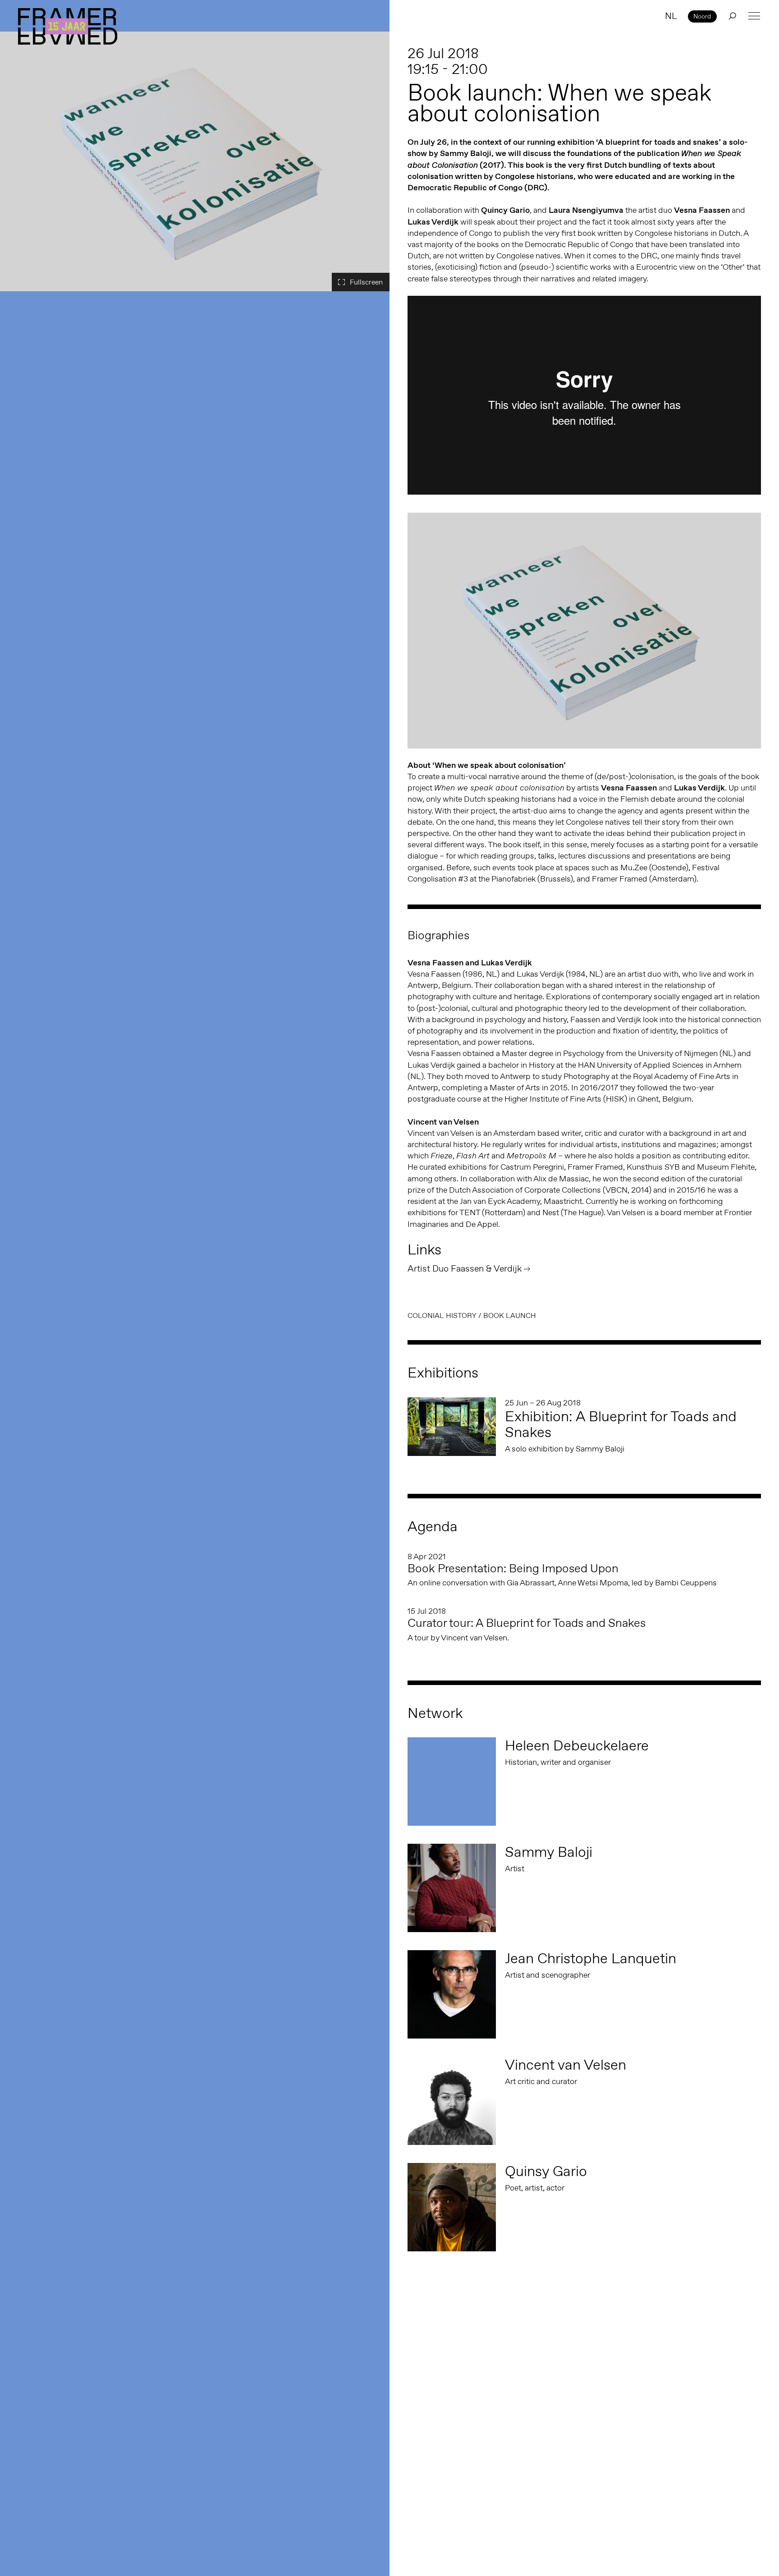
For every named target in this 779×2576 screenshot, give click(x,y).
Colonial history (442, 1316)
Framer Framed (68, 26)
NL (671, 16)
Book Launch (510, 1316)
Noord (702, 16)
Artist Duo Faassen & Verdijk (465, 1268)
